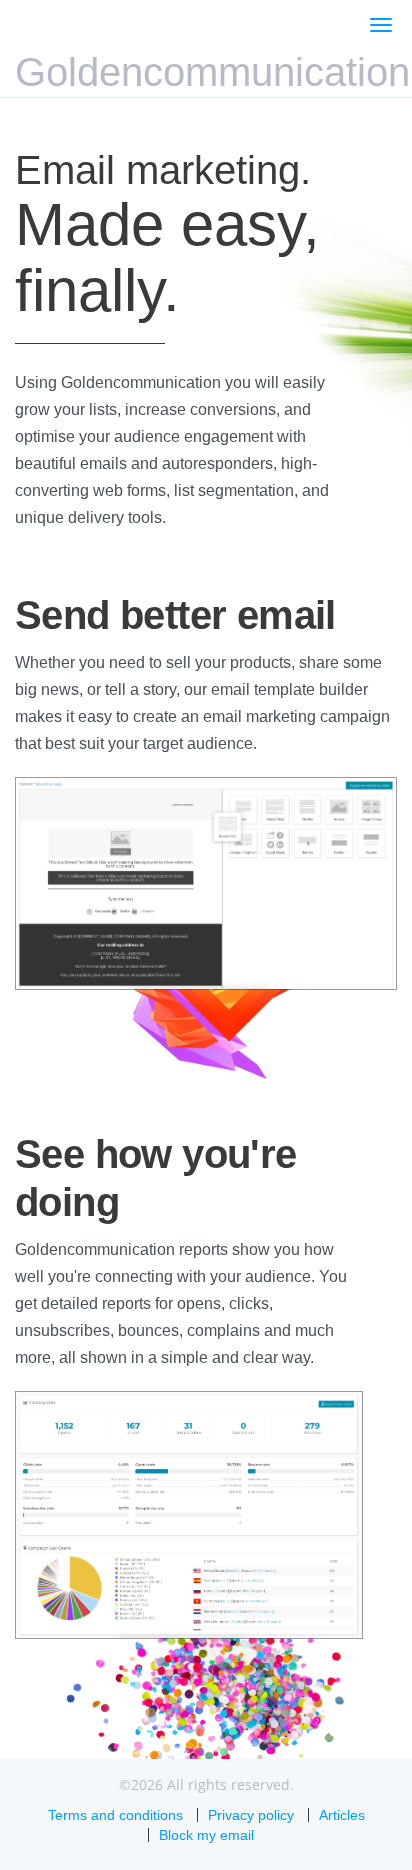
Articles (342, 1815)
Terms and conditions (115, 1815)
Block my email (206, 1835)
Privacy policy (251, 1815)
